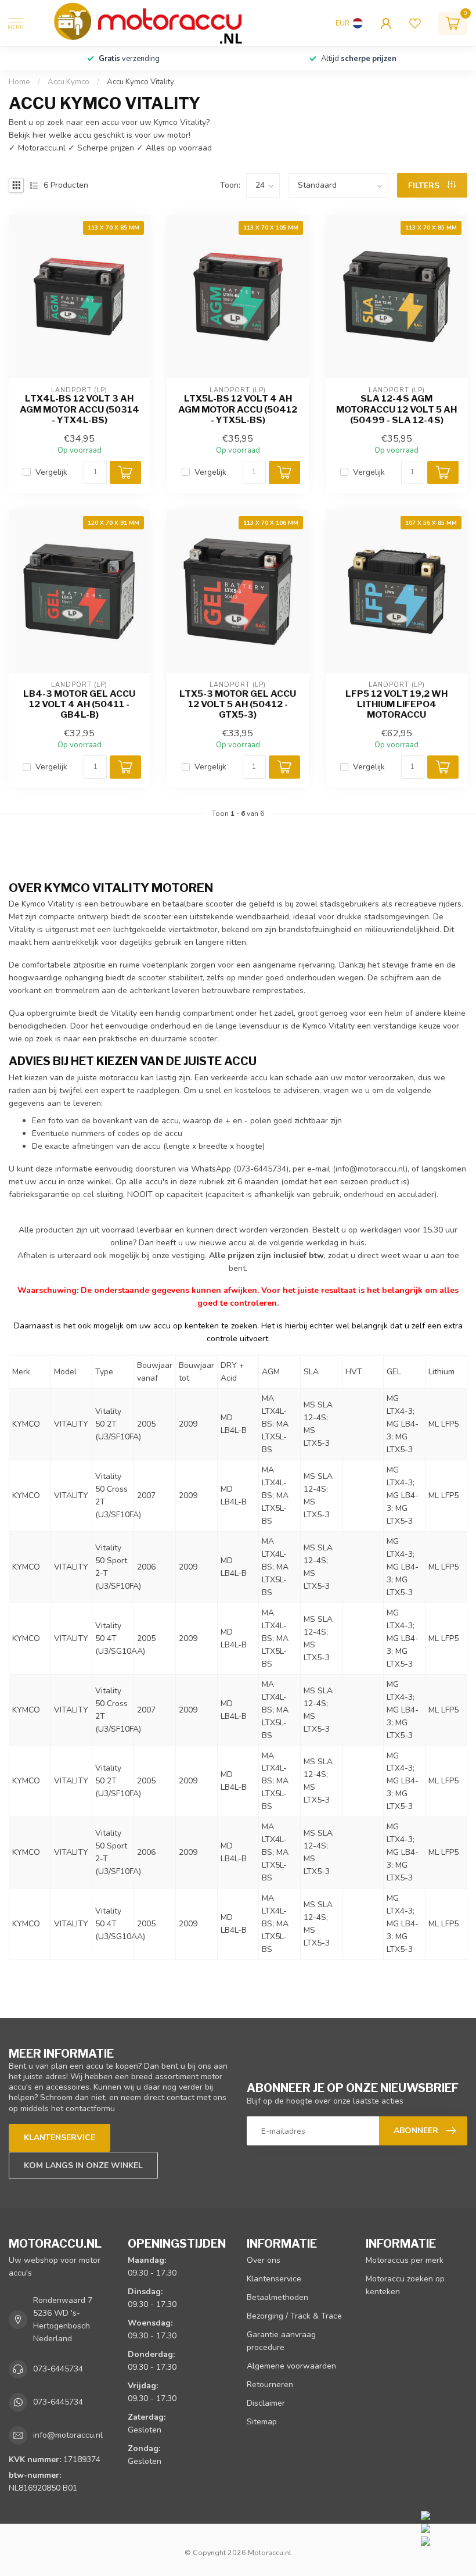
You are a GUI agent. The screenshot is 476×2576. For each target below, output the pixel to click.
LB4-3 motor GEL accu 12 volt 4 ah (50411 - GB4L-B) (79, 705)
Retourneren (270, 2385)
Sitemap (262, 2422)
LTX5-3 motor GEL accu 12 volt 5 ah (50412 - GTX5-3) (238, 705)
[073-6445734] (446, 2515)
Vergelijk (51, 472)
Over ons (264, 2260)
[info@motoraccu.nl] (446, 2528)
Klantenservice (59, 2138)
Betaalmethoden (277, 2297)
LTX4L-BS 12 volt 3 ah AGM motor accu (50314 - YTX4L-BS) (80, 409)
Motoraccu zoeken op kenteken (405, 2285)
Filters (425, 186)
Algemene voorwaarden (291, 2366)
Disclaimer (266, 2403)
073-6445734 (58, 2369)
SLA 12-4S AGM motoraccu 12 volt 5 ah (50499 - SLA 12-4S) (396, 409)
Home (19, 82)
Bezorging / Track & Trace (294, 2316)
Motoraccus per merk (405, 2260)
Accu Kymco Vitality (140, 82)
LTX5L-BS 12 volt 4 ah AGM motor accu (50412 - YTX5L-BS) (238, 409)
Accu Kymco (68, 82)
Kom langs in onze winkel (83, 2165)
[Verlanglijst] (415, 23)
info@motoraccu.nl (370, 1169)
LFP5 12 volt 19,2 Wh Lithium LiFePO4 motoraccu (396, 705)
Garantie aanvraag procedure (281, 2341)
